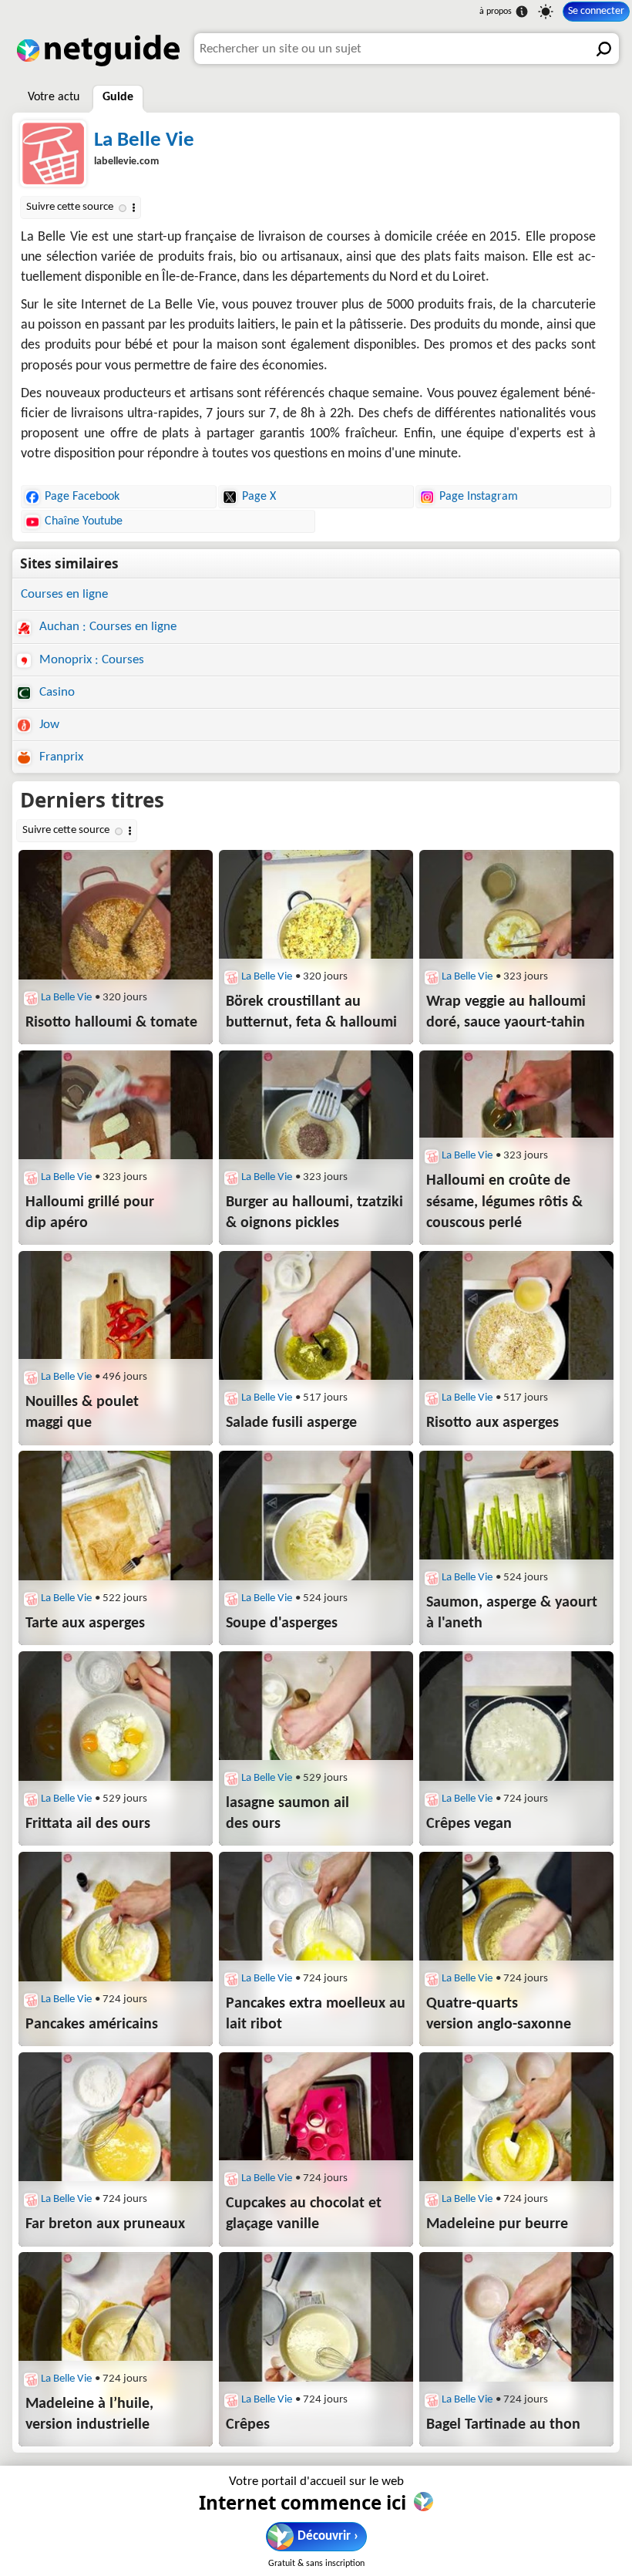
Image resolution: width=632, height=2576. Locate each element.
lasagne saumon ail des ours (287, 1814)
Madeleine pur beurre (497, 2224)
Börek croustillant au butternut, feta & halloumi (311, 1012)
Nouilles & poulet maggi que (82, 1413)
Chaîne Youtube (84, 521)
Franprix (60, 757)
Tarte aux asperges (85, 1623)
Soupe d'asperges (282, 1623)
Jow (48, 725)
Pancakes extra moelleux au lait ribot (316, 2014)
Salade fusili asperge (291, 1423)
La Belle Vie (144, 141)
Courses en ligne (64, 594)
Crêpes (248, 2425)
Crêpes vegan (469, 1824)
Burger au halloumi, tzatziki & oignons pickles (314, 1213)
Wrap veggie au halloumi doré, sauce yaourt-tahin (506, 1012)
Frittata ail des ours (88, 1824)
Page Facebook (82, 497)
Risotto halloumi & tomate (111, 1023)
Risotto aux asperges (492, 1423)
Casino (55, 692)
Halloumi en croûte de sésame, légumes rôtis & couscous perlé (504, 1202)
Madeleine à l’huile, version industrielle (89, 2414)
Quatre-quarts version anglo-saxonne (499, 2014)
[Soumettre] (603, 49)
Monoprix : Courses (90, 660)
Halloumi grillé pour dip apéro (90, 1213)
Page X (259, 497)
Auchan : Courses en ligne (106, 627)
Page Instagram (479, 497)
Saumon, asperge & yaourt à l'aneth (512, 1613)
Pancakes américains (92, 2025)
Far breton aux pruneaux (105, 2224)
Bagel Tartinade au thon (503, 2425)
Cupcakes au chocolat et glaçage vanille (304, 2214)
